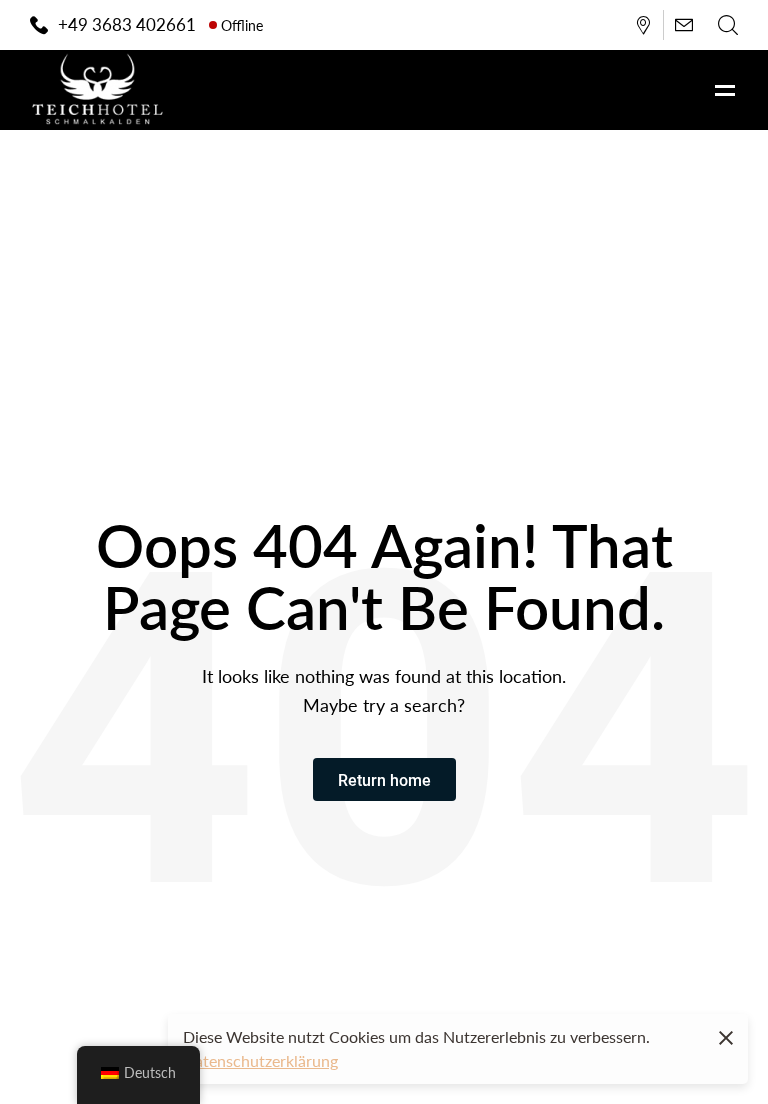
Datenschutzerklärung (260, 1060)
